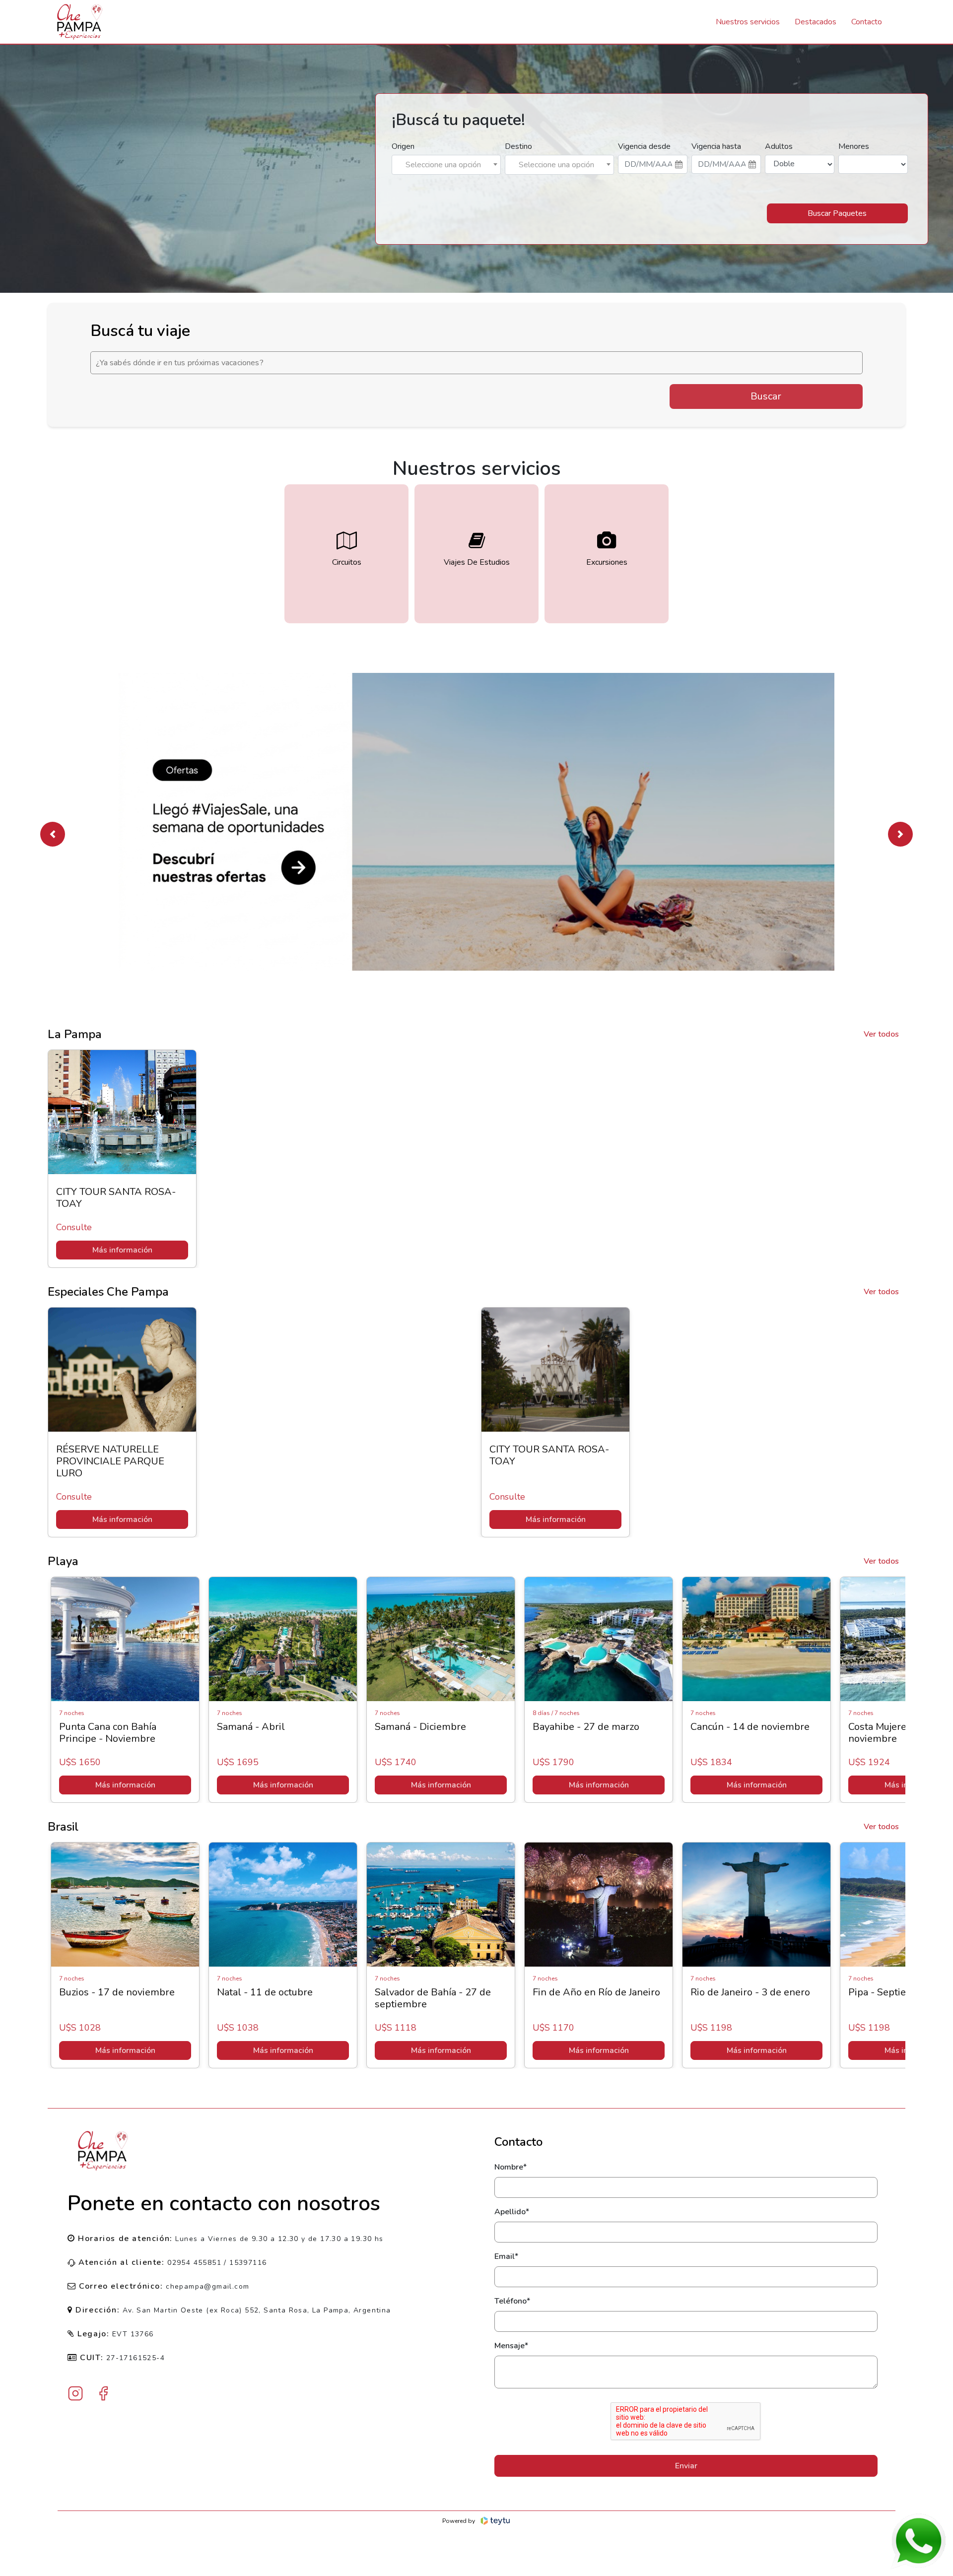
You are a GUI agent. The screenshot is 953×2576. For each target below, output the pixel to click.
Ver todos (881, 1034)
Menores (854, 146)
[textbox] (446, 165)
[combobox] (446, 165)
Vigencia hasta (716, 146)
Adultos (779, 146)
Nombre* (511, 2167)
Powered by (459, 2521)
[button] (53, 834)
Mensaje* (511, 2346)
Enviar (686, 2466)
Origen (403, 146)
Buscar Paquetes (837, 213)
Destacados (816, 22)
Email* (506, 2256)
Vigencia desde (644, 146)
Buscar (766, 396)
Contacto (867, 22)
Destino (518, 146)
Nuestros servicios (748, 22)
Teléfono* (512, 2301)
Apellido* (512, 2212)
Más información (122, 1250)
